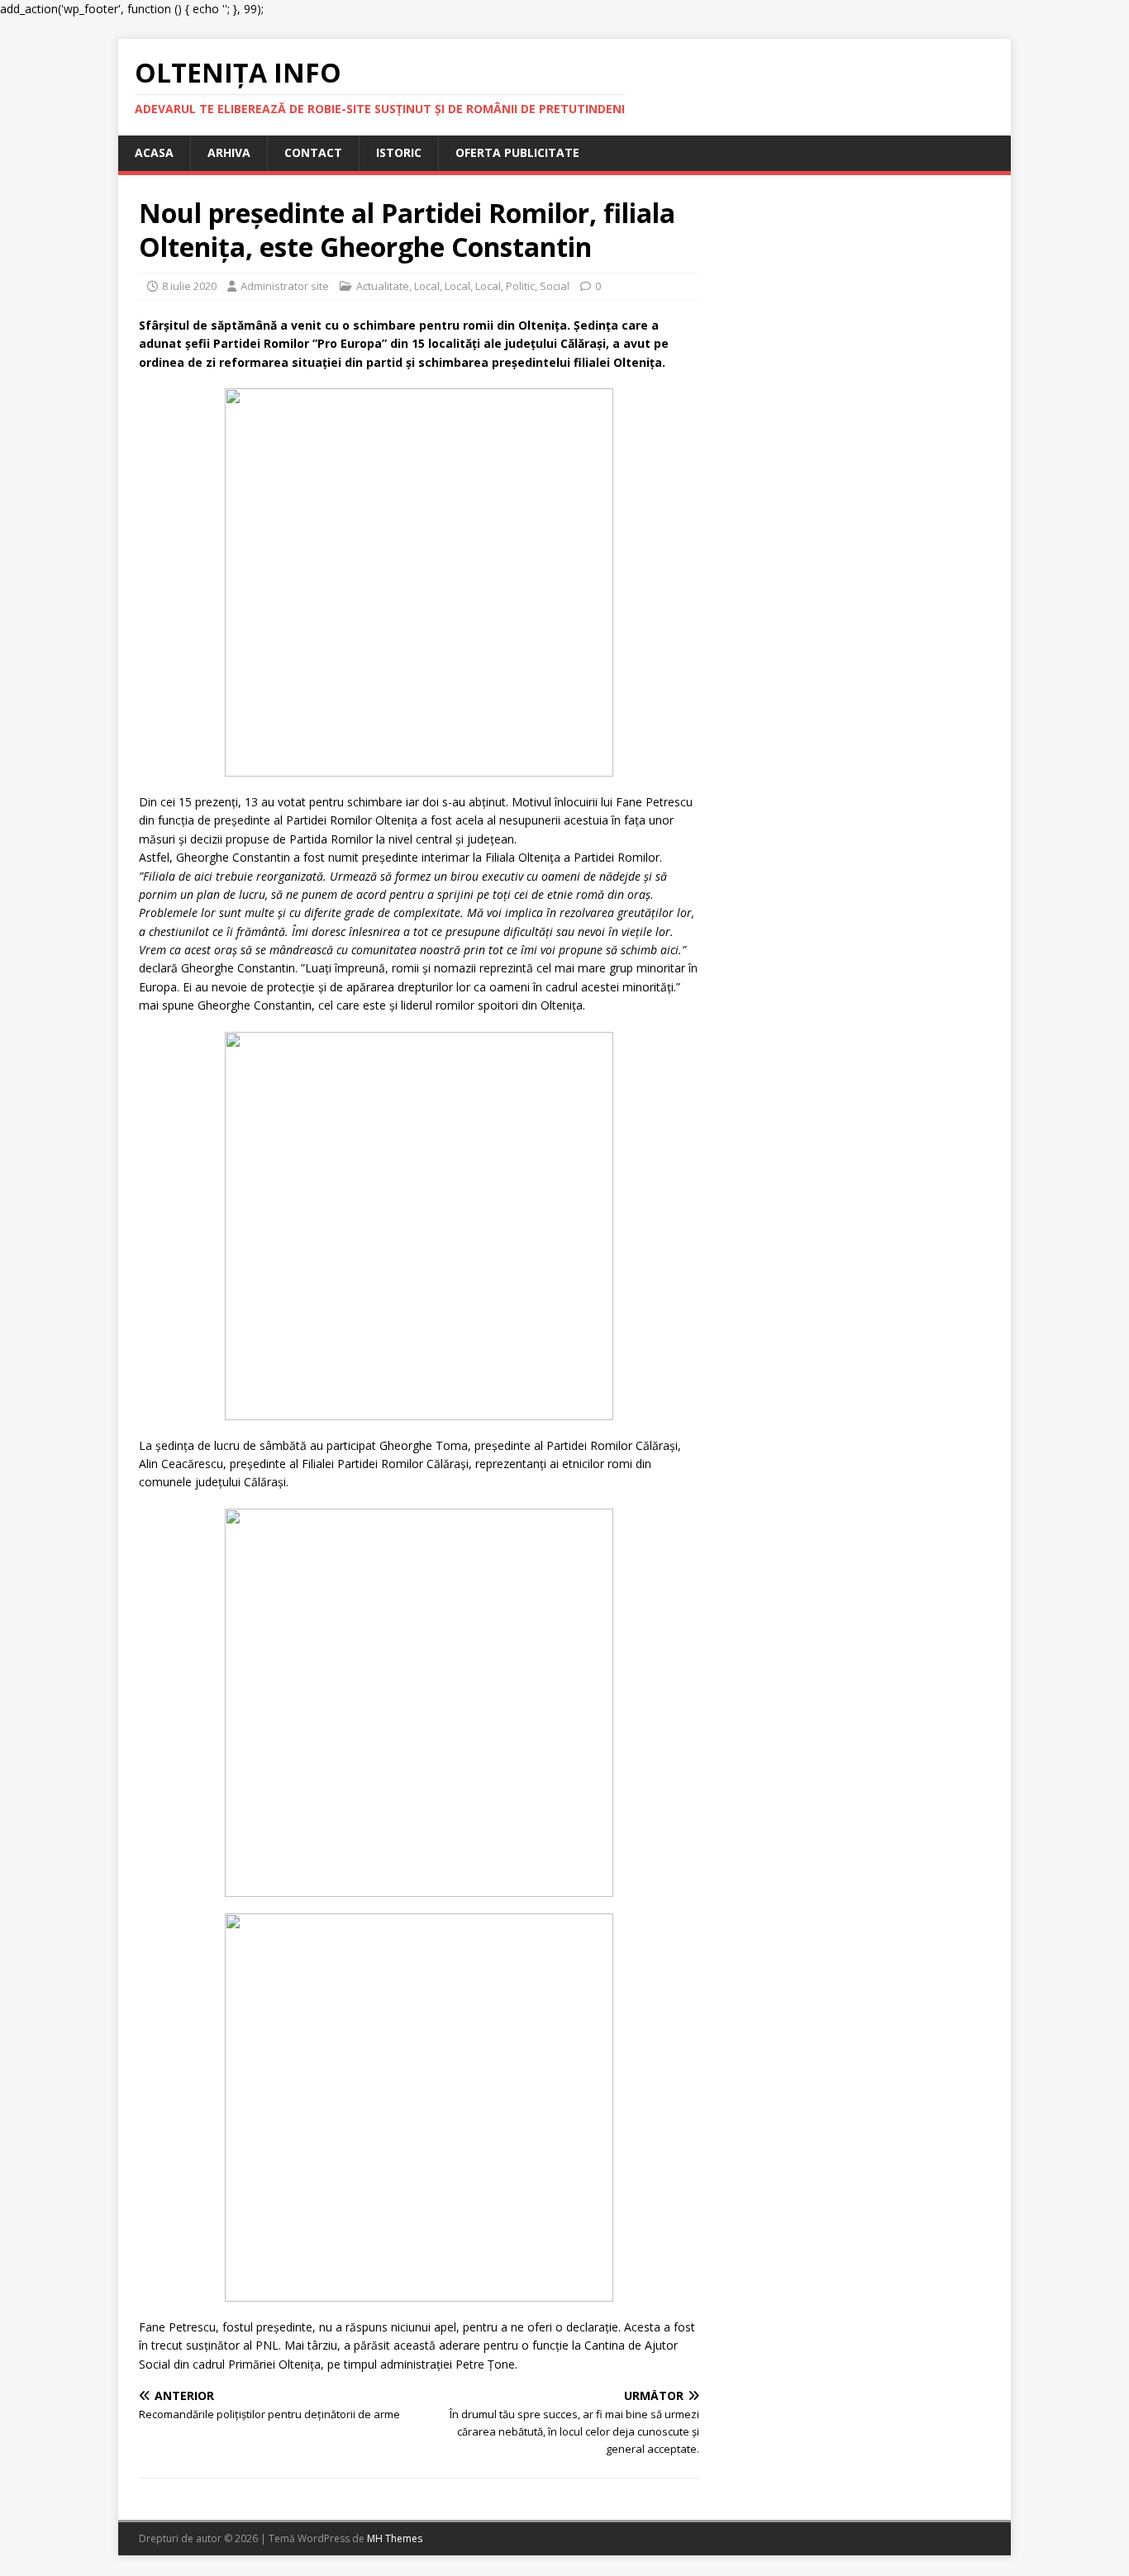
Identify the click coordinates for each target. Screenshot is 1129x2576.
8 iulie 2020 (189, 286)
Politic (520, 286)
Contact (313, 152)
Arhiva (229, 152)
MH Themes (395, 2538)
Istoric (399, 152)
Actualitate (383, 286)
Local (427, 286)
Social (555, 286)
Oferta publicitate (517, 152)
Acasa (154, 152)
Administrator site (285, 286)
